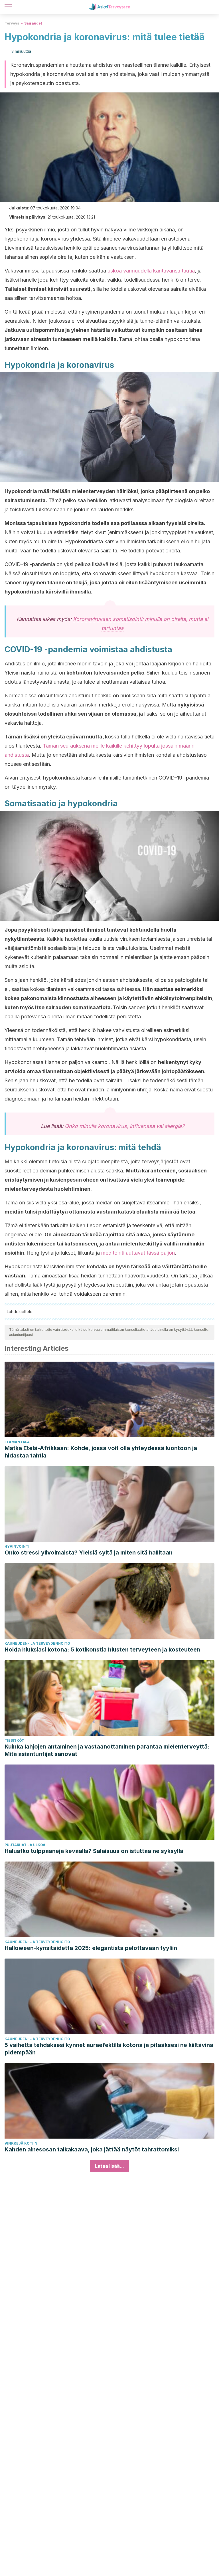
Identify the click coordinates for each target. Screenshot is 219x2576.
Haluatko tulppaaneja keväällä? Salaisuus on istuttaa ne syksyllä (94, 1851)
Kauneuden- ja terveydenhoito (37, 1643)
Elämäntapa (17, 1442)
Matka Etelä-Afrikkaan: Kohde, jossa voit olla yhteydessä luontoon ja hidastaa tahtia (101, 1452)
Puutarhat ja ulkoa (25, 1845)
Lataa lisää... (109, 2166)
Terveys (12, 23)
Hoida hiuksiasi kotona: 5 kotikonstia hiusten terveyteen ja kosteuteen (102, 1650)
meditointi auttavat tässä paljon (138, 1253)
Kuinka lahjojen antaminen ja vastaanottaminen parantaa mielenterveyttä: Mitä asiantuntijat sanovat (107, 1750)
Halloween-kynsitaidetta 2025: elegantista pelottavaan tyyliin (91, 1948)
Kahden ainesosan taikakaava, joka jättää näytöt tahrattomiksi (92, 2149)
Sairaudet (33, 23)
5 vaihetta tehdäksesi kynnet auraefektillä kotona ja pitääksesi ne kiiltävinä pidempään (109, 2049)
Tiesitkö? (14, 1740)
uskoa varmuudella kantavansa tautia (151, 271)
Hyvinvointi (17, 1546)
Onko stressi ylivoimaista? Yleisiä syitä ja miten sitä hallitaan (89, 1553)
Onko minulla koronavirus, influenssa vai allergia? (124, 1126)
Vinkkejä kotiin (21, 2143)
